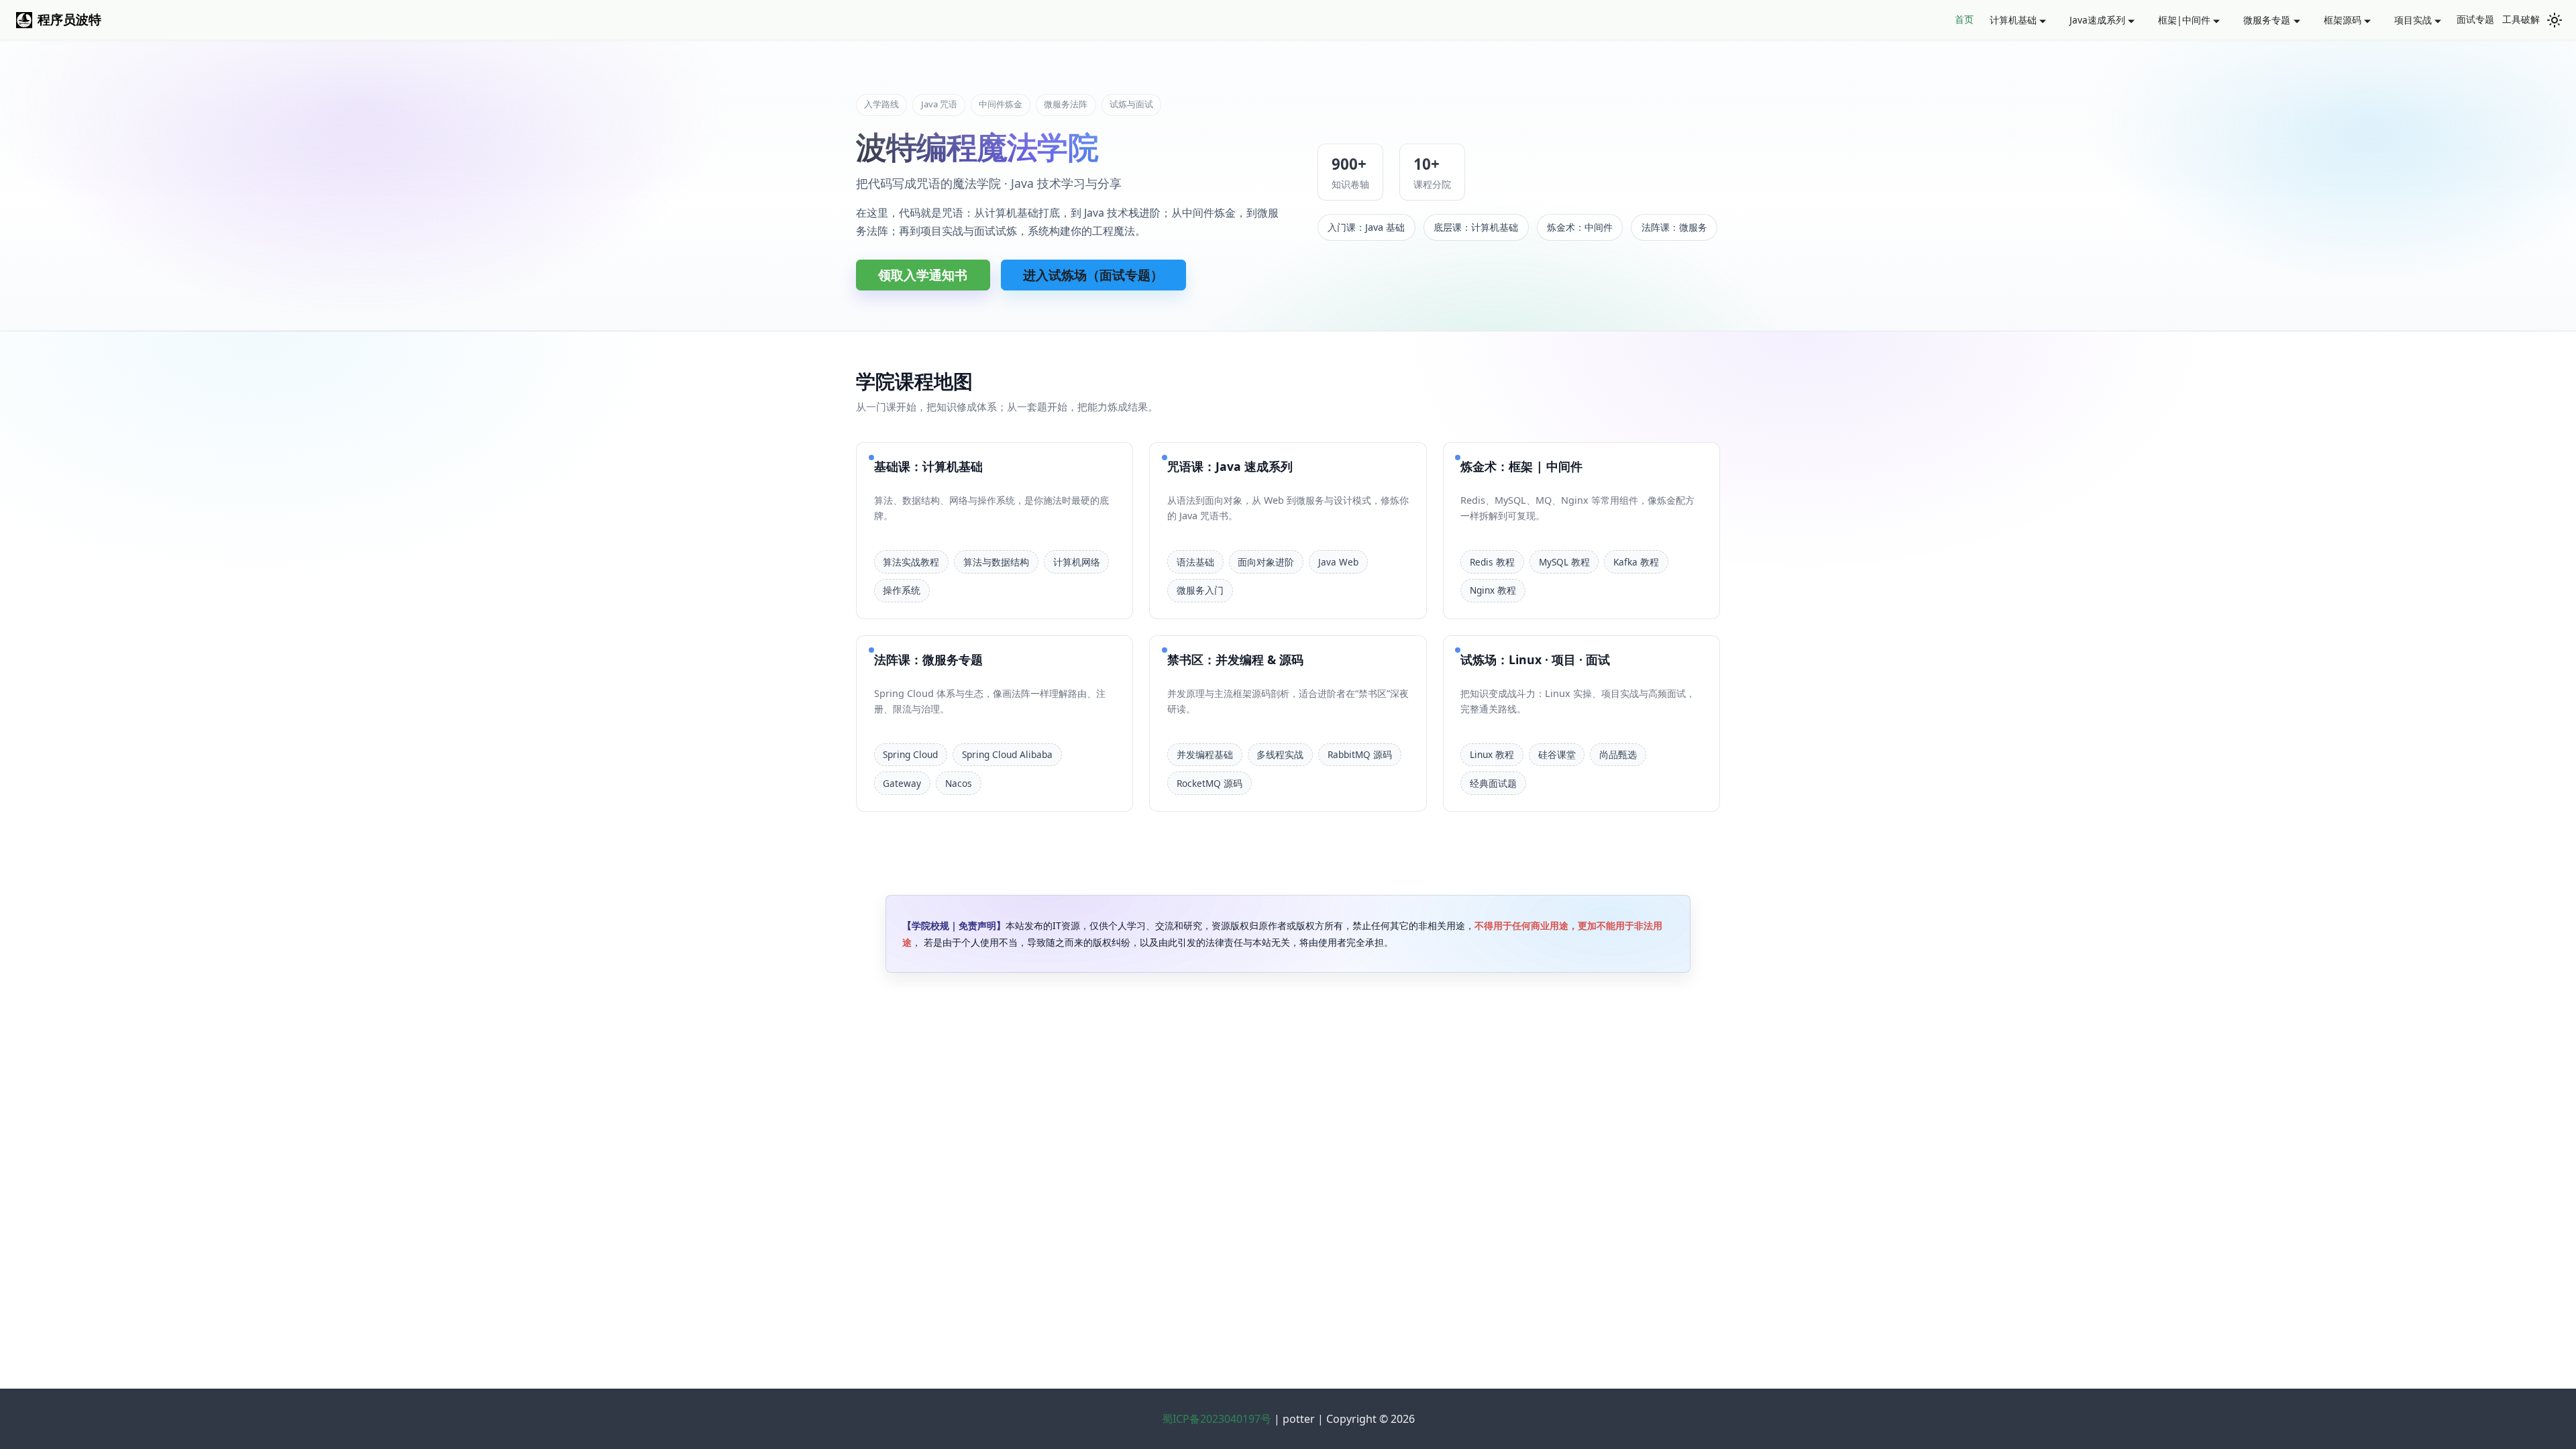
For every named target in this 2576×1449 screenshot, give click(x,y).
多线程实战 (1280, 754)
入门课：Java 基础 (1366, 227)
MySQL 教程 (1564, 562)
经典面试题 (1493, 783)
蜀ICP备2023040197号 (1218, 1419)
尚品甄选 (1618, 754)
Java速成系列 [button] (2097, 20)
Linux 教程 (1492, 754)
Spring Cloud (910, 754)
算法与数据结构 (996, 562)
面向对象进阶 (1266, 562)
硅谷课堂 (1557, 754)
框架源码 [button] (2343, 20)
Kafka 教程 (1636, 562)
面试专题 (2475, 19)
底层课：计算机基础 (1476, 227)
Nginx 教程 (1493, 590)
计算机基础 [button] (2013, 20)
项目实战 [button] (2413, 20)
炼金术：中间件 (1580, 227)
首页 (1964, 19)
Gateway (902, 783)
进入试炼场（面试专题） (1093, 275)
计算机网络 (1077, 562)
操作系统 (902, 590)
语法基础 (1195, 562)
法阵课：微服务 (1674, 227)
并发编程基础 (1205, 754)
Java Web (1338, 562)
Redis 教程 (1492, 562)
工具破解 (2521, 19)
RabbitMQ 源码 (1360, 754)
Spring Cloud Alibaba (1007, 754)
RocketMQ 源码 (1210, 783)
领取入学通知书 (923, 275)
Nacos (959, 783)
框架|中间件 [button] (2184, 20)
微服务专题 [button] (2267, 20)
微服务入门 (1200, 590)
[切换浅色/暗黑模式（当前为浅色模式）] (2555, 20)
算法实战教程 (911, 562)
